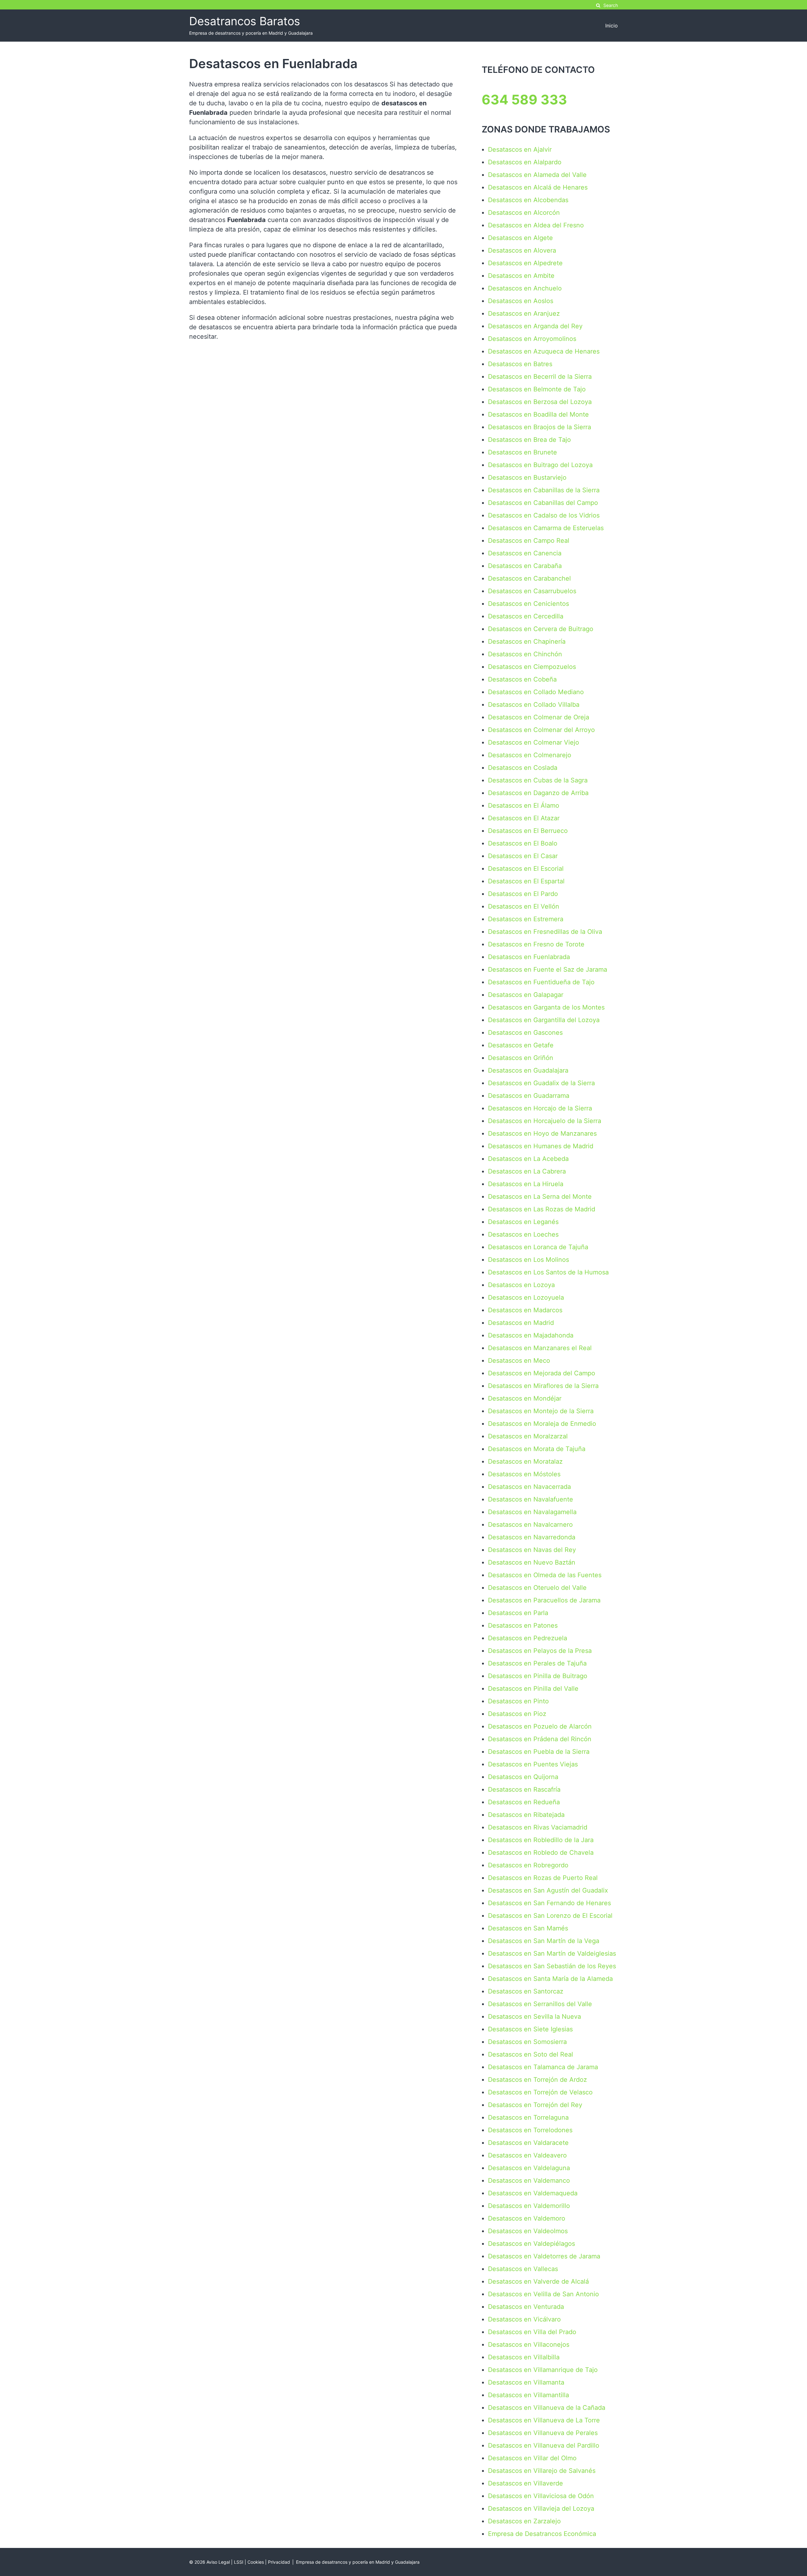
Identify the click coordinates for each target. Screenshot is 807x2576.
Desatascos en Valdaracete (528, 2143)
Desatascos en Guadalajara (528, 1070)
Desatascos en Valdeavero (527, 2155)
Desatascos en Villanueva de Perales (543, 2433)
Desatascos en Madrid (521, 1323)
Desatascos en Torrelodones (530, 2130)
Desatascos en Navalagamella (532, 1512)
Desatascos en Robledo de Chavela (541, 1853)
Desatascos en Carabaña (525, 566)
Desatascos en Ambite (521, 276)
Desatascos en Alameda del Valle (537, 175)
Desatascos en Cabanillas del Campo (543, 503)
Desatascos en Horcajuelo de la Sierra (545, 1121)
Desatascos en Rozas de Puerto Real (543, 1878)
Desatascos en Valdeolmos (528, 2231)
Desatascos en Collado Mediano (536, 692)
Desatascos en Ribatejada (526, 1815)
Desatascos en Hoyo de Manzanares (542, 1133)
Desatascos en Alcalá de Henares (538, 187)
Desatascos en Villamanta (526, 2382)
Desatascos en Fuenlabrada (529, 957)
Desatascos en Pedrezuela (528, 1638)
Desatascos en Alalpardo (525, 162)
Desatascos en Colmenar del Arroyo (541, 730)
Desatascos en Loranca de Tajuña (538, 1247)
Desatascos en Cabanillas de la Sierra (544, 490)
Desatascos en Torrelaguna (528, 2117)
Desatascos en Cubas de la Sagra (538, 780)
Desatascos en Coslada (523, 768)
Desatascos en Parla (518, 1613)
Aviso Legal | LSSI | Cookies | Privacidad (248, 2562)
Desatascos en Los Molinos (528, 1260)
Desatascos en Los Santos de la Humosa (548, 1272)
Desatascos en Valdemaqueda (533, 2193)
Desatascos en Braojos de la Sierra (540, 427)
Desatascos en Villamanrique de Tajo (543, 2370)
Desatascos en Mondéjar (525, 1398)
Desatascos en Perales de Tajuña (537, 1663)
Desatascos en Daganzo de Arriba (538, 793)
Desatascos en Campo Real (529, 541)
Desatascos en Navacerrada (529, 1487)
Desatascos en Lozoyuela (526, 1297)
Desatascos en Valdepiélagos (531, 2244)
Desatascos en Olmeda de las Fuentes (545, 1575)
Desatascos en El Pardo (523, 894)
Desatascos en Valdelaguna (529, 2168)
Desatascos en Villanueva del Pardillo (544, 2445)
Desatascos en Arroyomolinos (532, 339)
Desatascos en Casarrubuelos (532, 591)
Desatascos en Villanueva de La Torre (544, 2420)
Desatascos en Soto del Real (531, 2054)
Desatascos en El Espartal (526, 881)
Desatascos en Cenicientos (528, 604)
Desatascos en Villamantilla (528, 2395)
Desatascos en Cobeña (522, 679)
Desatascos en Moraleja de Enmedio (542, 1424)
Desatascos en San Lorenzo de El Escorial (550, 1916)
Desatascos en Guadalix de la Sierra (541, 1083)
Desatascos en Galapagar (526, 995)
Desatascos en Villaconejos (529, 2345)
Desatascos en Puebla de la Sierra (539, 1752)
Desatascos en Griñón (521, 1058)
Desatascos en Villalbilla (524, 2357)
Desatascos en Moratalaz (525, 1461)
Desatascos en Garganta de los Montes (546, 1007)
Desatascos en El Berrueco (528, 831)
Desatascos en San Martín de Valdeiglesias (552, 1953)
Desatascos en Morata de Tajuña (537, 1449)
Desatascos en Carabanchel (529, 578)
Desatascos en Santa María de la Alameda (550, 1979)
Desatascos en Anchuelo (525, 288)
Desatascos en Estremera (526, 919)
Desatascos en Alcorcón (524, 213)
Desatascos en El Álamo (524, 805)
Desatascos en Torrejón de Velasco (540, 2092)
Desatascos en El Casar (523, 856)
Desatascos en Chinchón (525, 654)
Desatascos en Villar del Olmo (532, 2458)
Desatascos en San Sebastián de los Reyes (552, 1966)
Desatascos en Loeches (523, 1234)
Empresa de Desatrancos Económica (542, 2534)
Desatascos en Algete (520, 238)
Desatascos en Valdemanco (529, 2181)
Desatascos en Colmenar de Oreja (539, 717)
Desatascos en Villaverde (525, 2483)
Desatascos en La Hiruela (526, 1184)
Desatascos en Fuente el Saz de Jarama (548, 969)
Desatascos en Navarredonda (532, 1537)
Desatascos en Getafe (521, 1045)
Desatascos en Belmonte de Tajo (537, 389)
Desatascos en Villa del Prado (532, 2332)
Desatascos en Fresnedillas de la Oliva (545, 932)
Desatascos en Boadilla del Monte (538, 414)
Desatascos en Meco (519, 1361)
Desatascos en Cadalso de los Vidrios (544, 515)
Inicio (612, 26)
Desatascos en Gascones (525, 1033)
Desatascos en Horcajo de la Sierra (540, 1108)
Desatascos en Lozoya (521, 1285)
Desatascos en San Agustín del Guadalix (548, 1890)
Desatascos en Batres (520, 364)
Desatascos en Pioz (517, 1714)
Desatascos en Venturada (526, 2307)
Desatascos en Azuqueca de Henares (544, 351)
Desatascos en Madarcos (525, 1310)
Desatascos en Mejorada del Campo (542, 1373)
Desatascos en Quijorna (523, 1777)
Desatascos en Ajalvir (520, 149)
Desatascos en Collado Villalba (534, 705)
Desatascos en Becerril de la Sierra (540, 377)
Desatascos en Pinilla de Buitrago (538, 1676)
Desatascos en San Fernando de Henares (549, 1903)
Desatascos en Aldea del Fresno (536, 225)
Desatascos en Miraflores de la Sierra (543, 1386)
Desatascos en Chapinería (527, 641)
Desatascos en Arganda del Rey (535, 326)
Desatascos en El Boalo (523, 843)
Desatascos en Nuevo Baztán (532, 1562)
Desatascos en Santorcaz (526, 1991)
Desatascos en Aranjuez (524, 313)
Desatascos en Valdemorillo (529, 2206)
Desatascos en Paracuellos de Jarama (544, 1600)
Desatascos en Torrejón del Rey (535, 2105)
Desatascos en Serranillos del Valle (540, 2004)
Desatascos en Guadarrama (529, 1096)
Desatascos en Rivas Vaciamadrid (538, 1827)
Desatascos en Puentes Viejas (533, 1764)
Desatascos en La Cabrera (527, 1171)
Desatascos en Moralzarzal (528, 1436)
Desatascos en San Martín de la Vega (544, 1941)
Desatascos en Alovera (522, 250)
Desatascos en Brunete (523, 452)
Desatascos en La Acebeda (528, 1159)
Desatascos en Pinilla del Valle (533, 1689)
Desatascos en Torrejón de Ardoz (537, 2080)
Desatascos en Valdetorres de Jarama (544, 2256)
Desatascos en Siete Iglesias (530, 2029)
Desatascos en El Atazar (524, 818)
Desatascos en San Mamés (528, 1928)
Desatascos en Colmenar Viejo (534, 742)
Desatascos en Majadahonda (531, 1335)
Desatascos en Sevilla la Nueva (534, 2017)
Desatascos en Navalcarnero (530, 1525)
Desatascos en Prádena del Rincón (540, 1739)
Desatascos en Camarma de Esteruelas (546, 528)
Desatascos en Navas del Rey (532, 1550)
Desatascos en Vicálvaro (524, 2319)
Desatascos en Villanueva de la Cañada (547, 2408)
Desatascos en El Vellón (524, 906)
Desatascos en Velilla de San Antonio (543, 2294)
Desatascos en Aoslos (521, 301)
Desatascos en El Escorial (526, 869)
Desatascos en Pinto (518, 1701)
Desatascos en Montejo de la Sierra (541, 1411)
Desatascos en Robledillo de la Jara (541, 1840)
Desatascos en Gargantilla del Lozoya (544, 1020)
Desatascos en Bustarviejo (527, 477)
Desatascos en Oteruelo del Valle (537, 1588)
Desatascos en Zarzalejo (524, 2521)
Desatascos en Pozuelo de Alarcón (540, 1726)
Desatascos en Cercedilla (526, 616)
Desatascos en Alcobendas (528, 200)
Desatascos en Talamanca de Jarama (543, 2067)
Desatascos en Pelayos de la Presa (540, 1651)
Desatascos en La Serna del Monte (540, 1197)
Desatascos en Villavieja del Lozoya (541, 2509)
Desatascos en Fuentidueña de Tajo (541, 982)
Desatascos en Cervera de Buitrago (541, 629)
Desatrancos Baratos (245, 21)
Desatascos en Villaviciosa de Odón (541, 2496)
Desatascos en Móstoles (524, 1474)
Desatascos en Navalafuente (531, 1499)
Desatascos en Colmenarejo (530, 755)
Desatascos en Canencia (525, 553)
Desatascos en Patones (523, 1625)
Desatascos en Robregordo (528, 1865)
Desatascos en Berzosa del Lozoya (540, 402)
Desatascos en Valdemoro (527, 2218)
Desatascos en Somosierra (527, 2042)
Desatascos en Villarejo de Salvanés (542, 2471)
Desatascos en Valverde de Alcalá (538, 2281)
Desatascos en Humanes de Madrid (541, 1146)
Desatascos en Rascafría (524, 1789)
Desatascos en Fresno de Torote (536, 944)
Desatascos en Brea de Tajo (529, 440)
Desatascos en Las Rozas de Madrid (542, 1209)
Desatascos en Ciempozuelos (532, 667)
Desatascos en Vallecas (523, 2269)
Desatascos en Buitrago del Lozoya (540, 465)
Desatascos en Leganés (523, 1222)
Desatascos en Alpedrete (525, 263)
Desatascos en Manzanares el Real (540, 1348)
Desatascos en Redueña (524, 1802)
